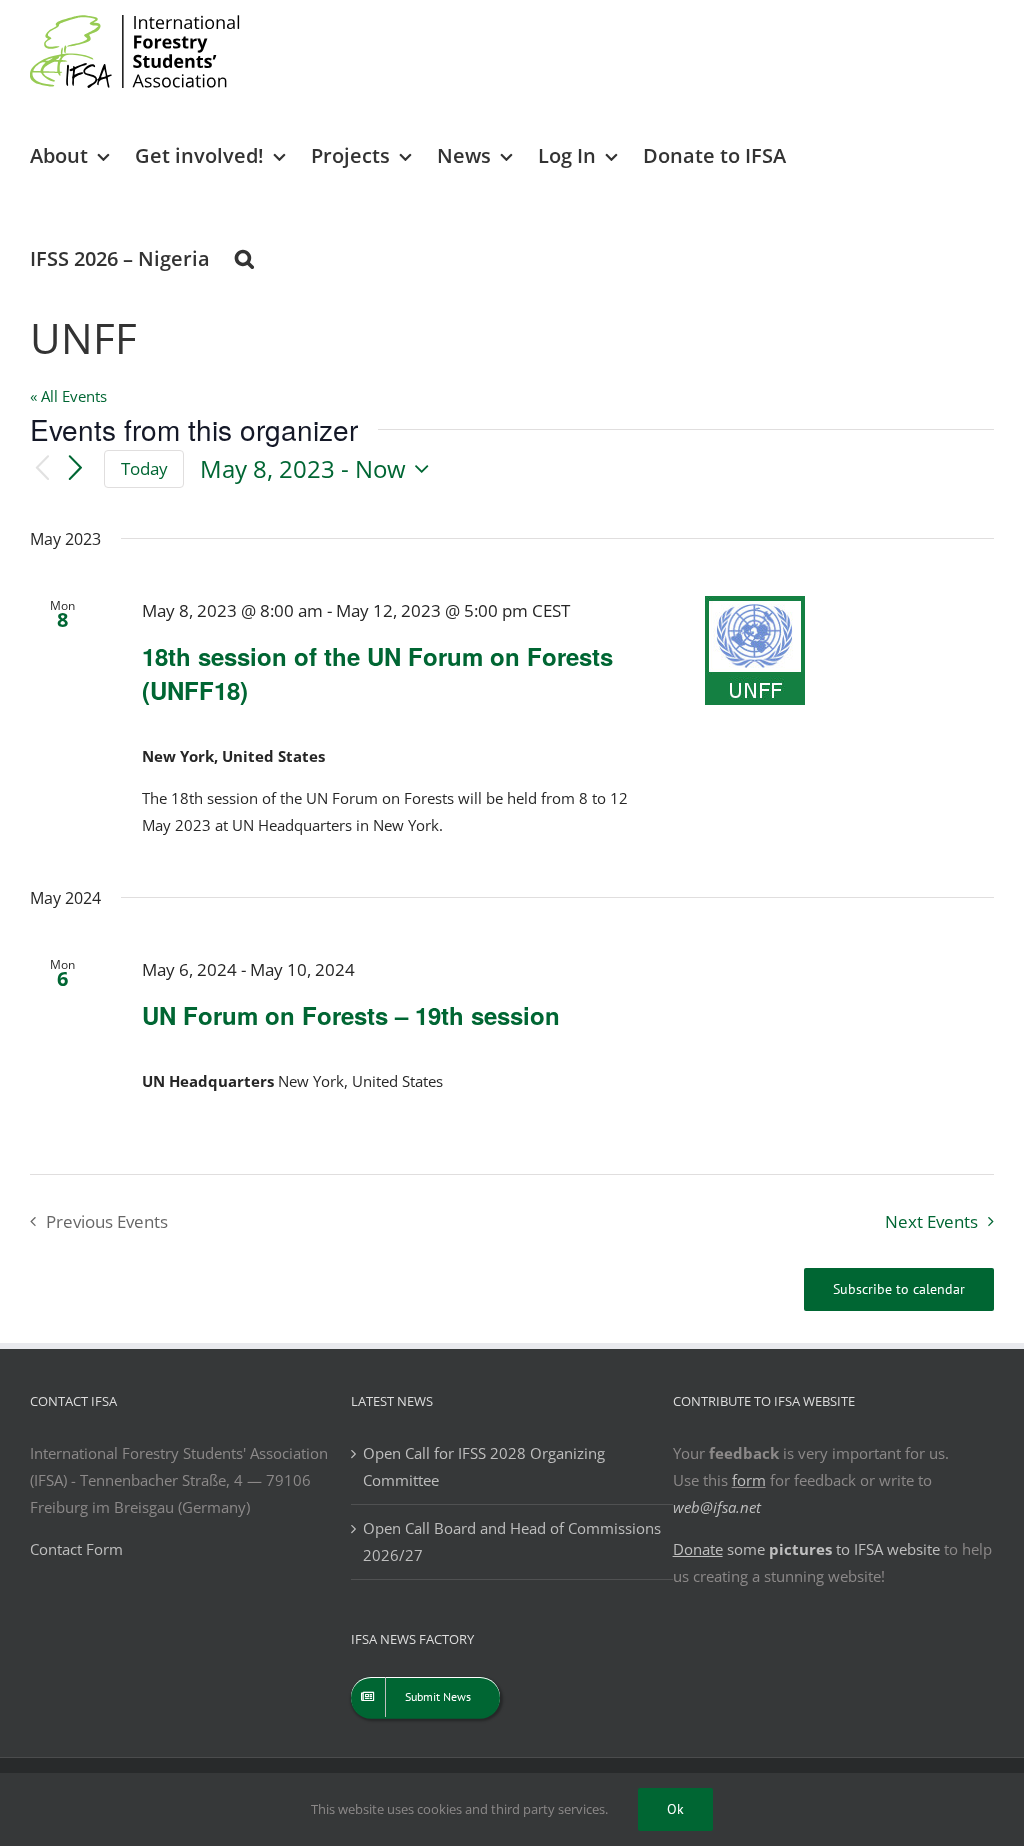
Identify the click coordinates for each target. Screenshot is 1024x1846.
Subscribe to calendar (899, 1289)
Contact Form (76, 1549)
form (749, 1480)
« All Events (68, 396)
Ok (675, 1809)
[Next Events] (76, 469)
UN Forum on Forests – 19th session (351, 1015)
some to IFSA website (806, 1549)
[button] (244, 257)
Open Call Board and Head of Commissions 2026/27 (512, 1541)
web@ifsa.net (717, 1507)
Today (144, 468)
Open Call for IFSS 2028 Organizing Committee (484, 1466)
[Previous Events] (42, 469)
